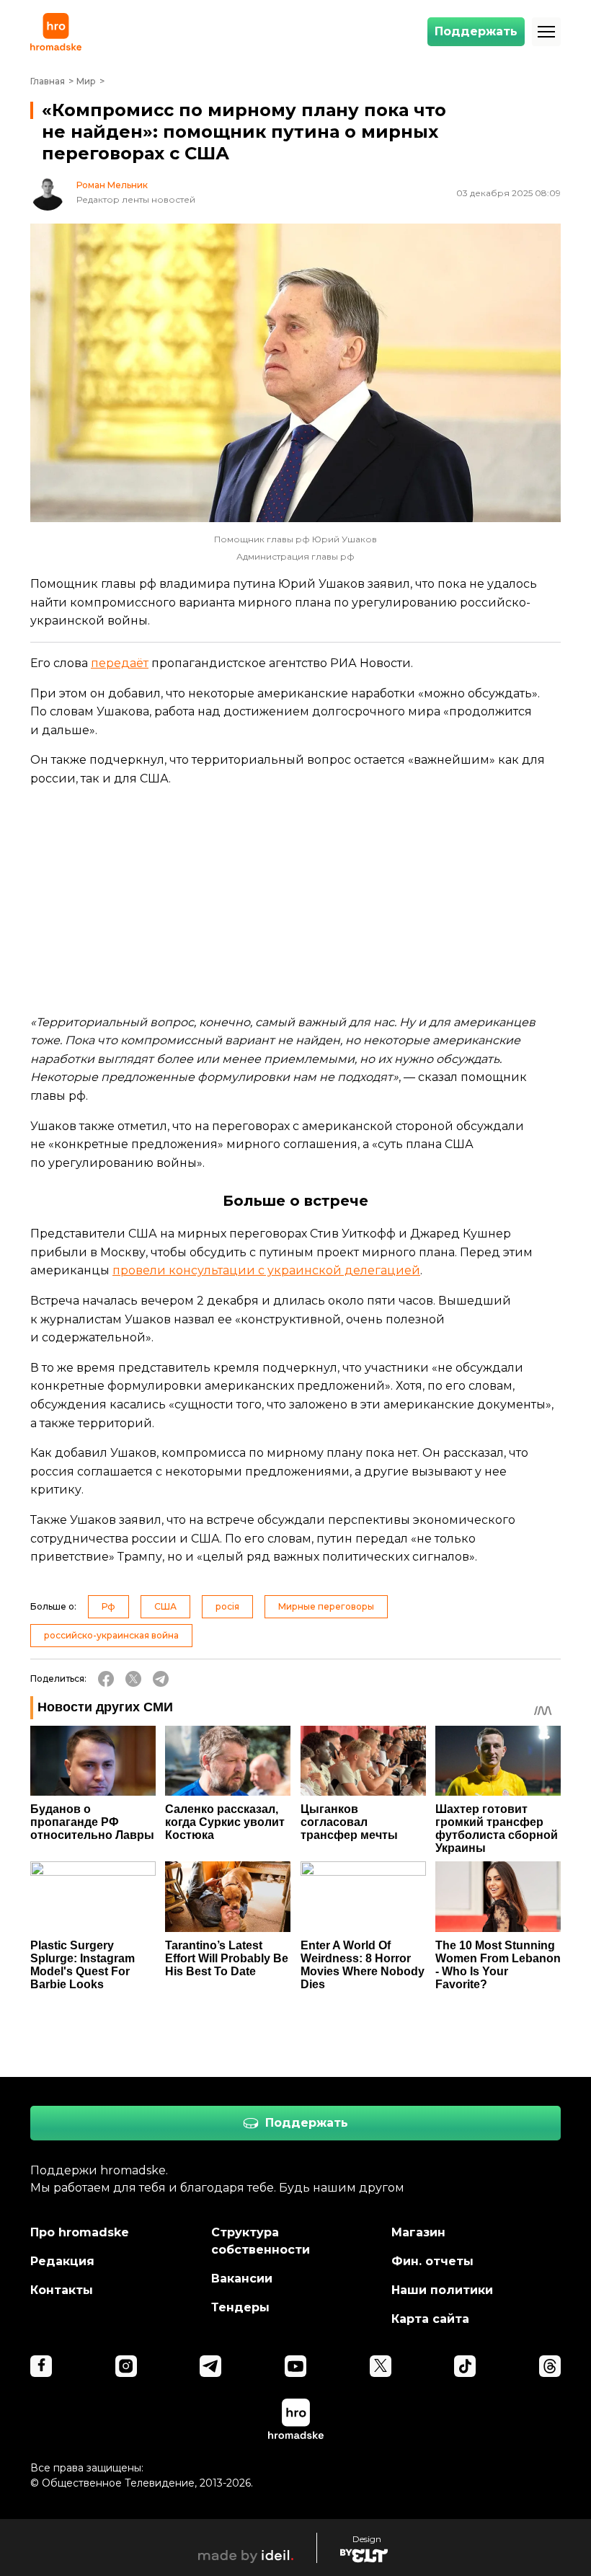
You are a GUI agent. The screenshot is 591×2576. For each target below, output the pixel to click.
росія (227, 1606)
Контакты (62, 2290)
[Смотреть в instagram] (126, 2366)
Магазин (418, 2232)
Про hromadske (80, 2232)
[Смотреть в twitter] (381, 2366)
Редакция (62, 2261)
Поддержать (476, 31)
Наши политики (442, 2290)
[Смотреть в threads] (550, 2366)
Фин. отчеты (432, 2261)
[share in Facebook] (106, 1679)
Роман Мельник (112, 185)
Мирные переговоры (326, 1606)
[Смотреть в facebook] (41, 2366)
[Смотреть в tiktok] (465, 2366)
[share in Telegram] (161, 1679)
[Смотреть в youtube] (295, 2366)
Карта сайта (430, 2319)
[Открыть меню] (546, 32)
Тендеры (240, 2307)
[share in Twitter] (133, 1679)
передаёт (120, 663)
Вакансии (242, 2279)
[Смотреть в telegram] (210, 2366)
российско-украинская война (111, 1635)
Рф (108, 1606)
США (165, 1606)
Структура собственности (261, 2241)
